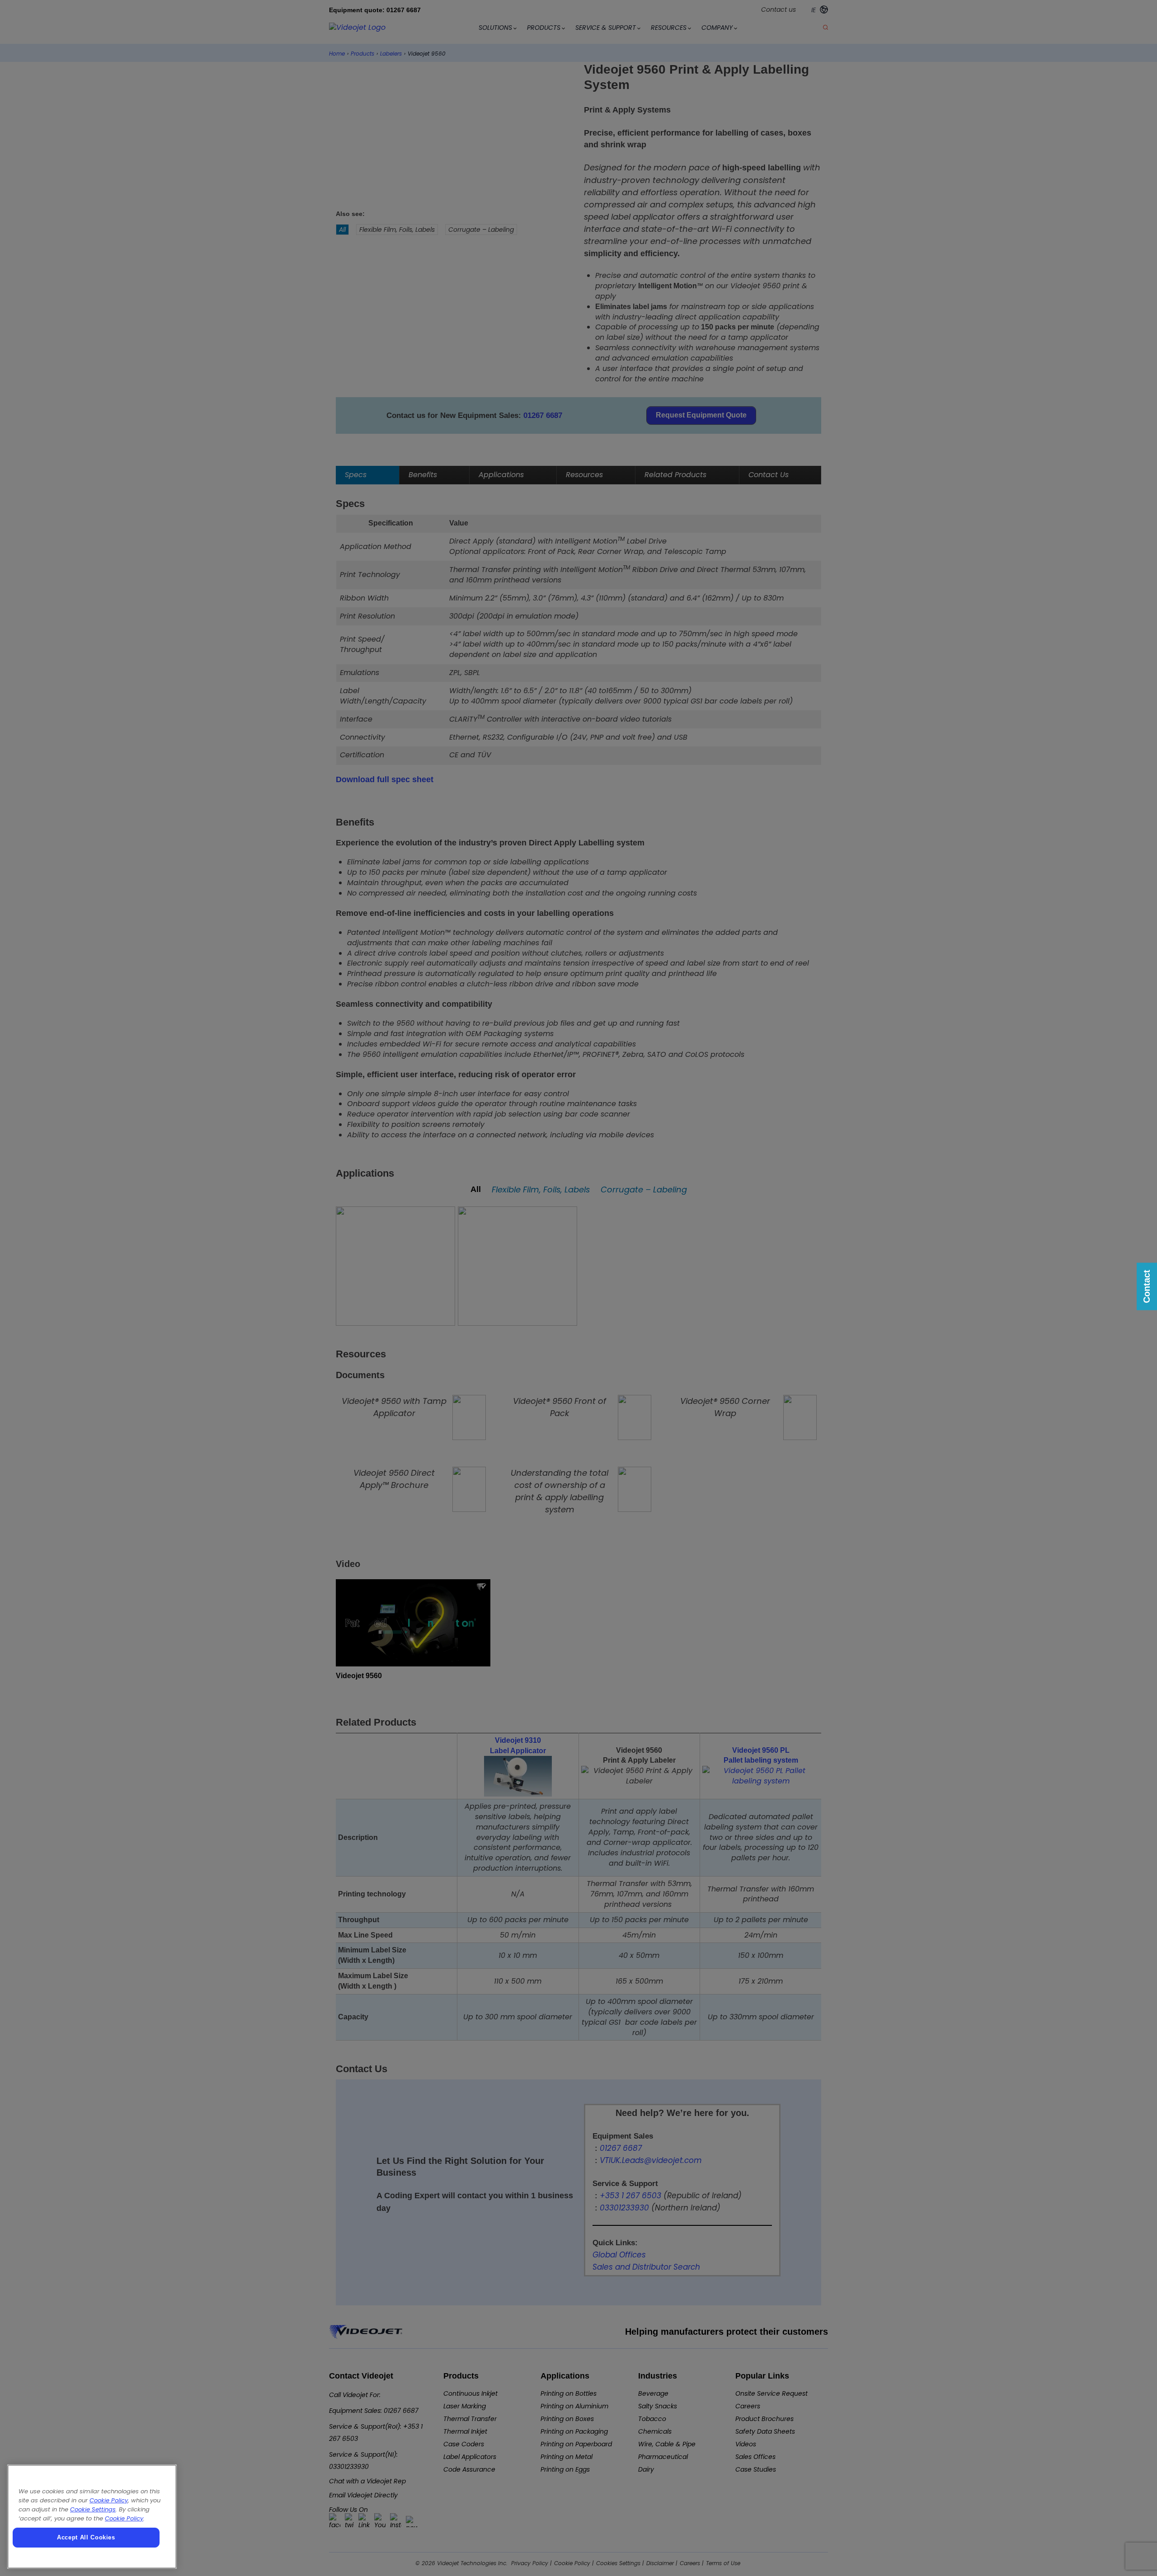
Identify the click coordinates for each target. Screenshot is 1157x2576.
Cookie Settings (93, 2509)
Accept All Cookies (86, 2537)
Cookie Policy (109, 2500)
